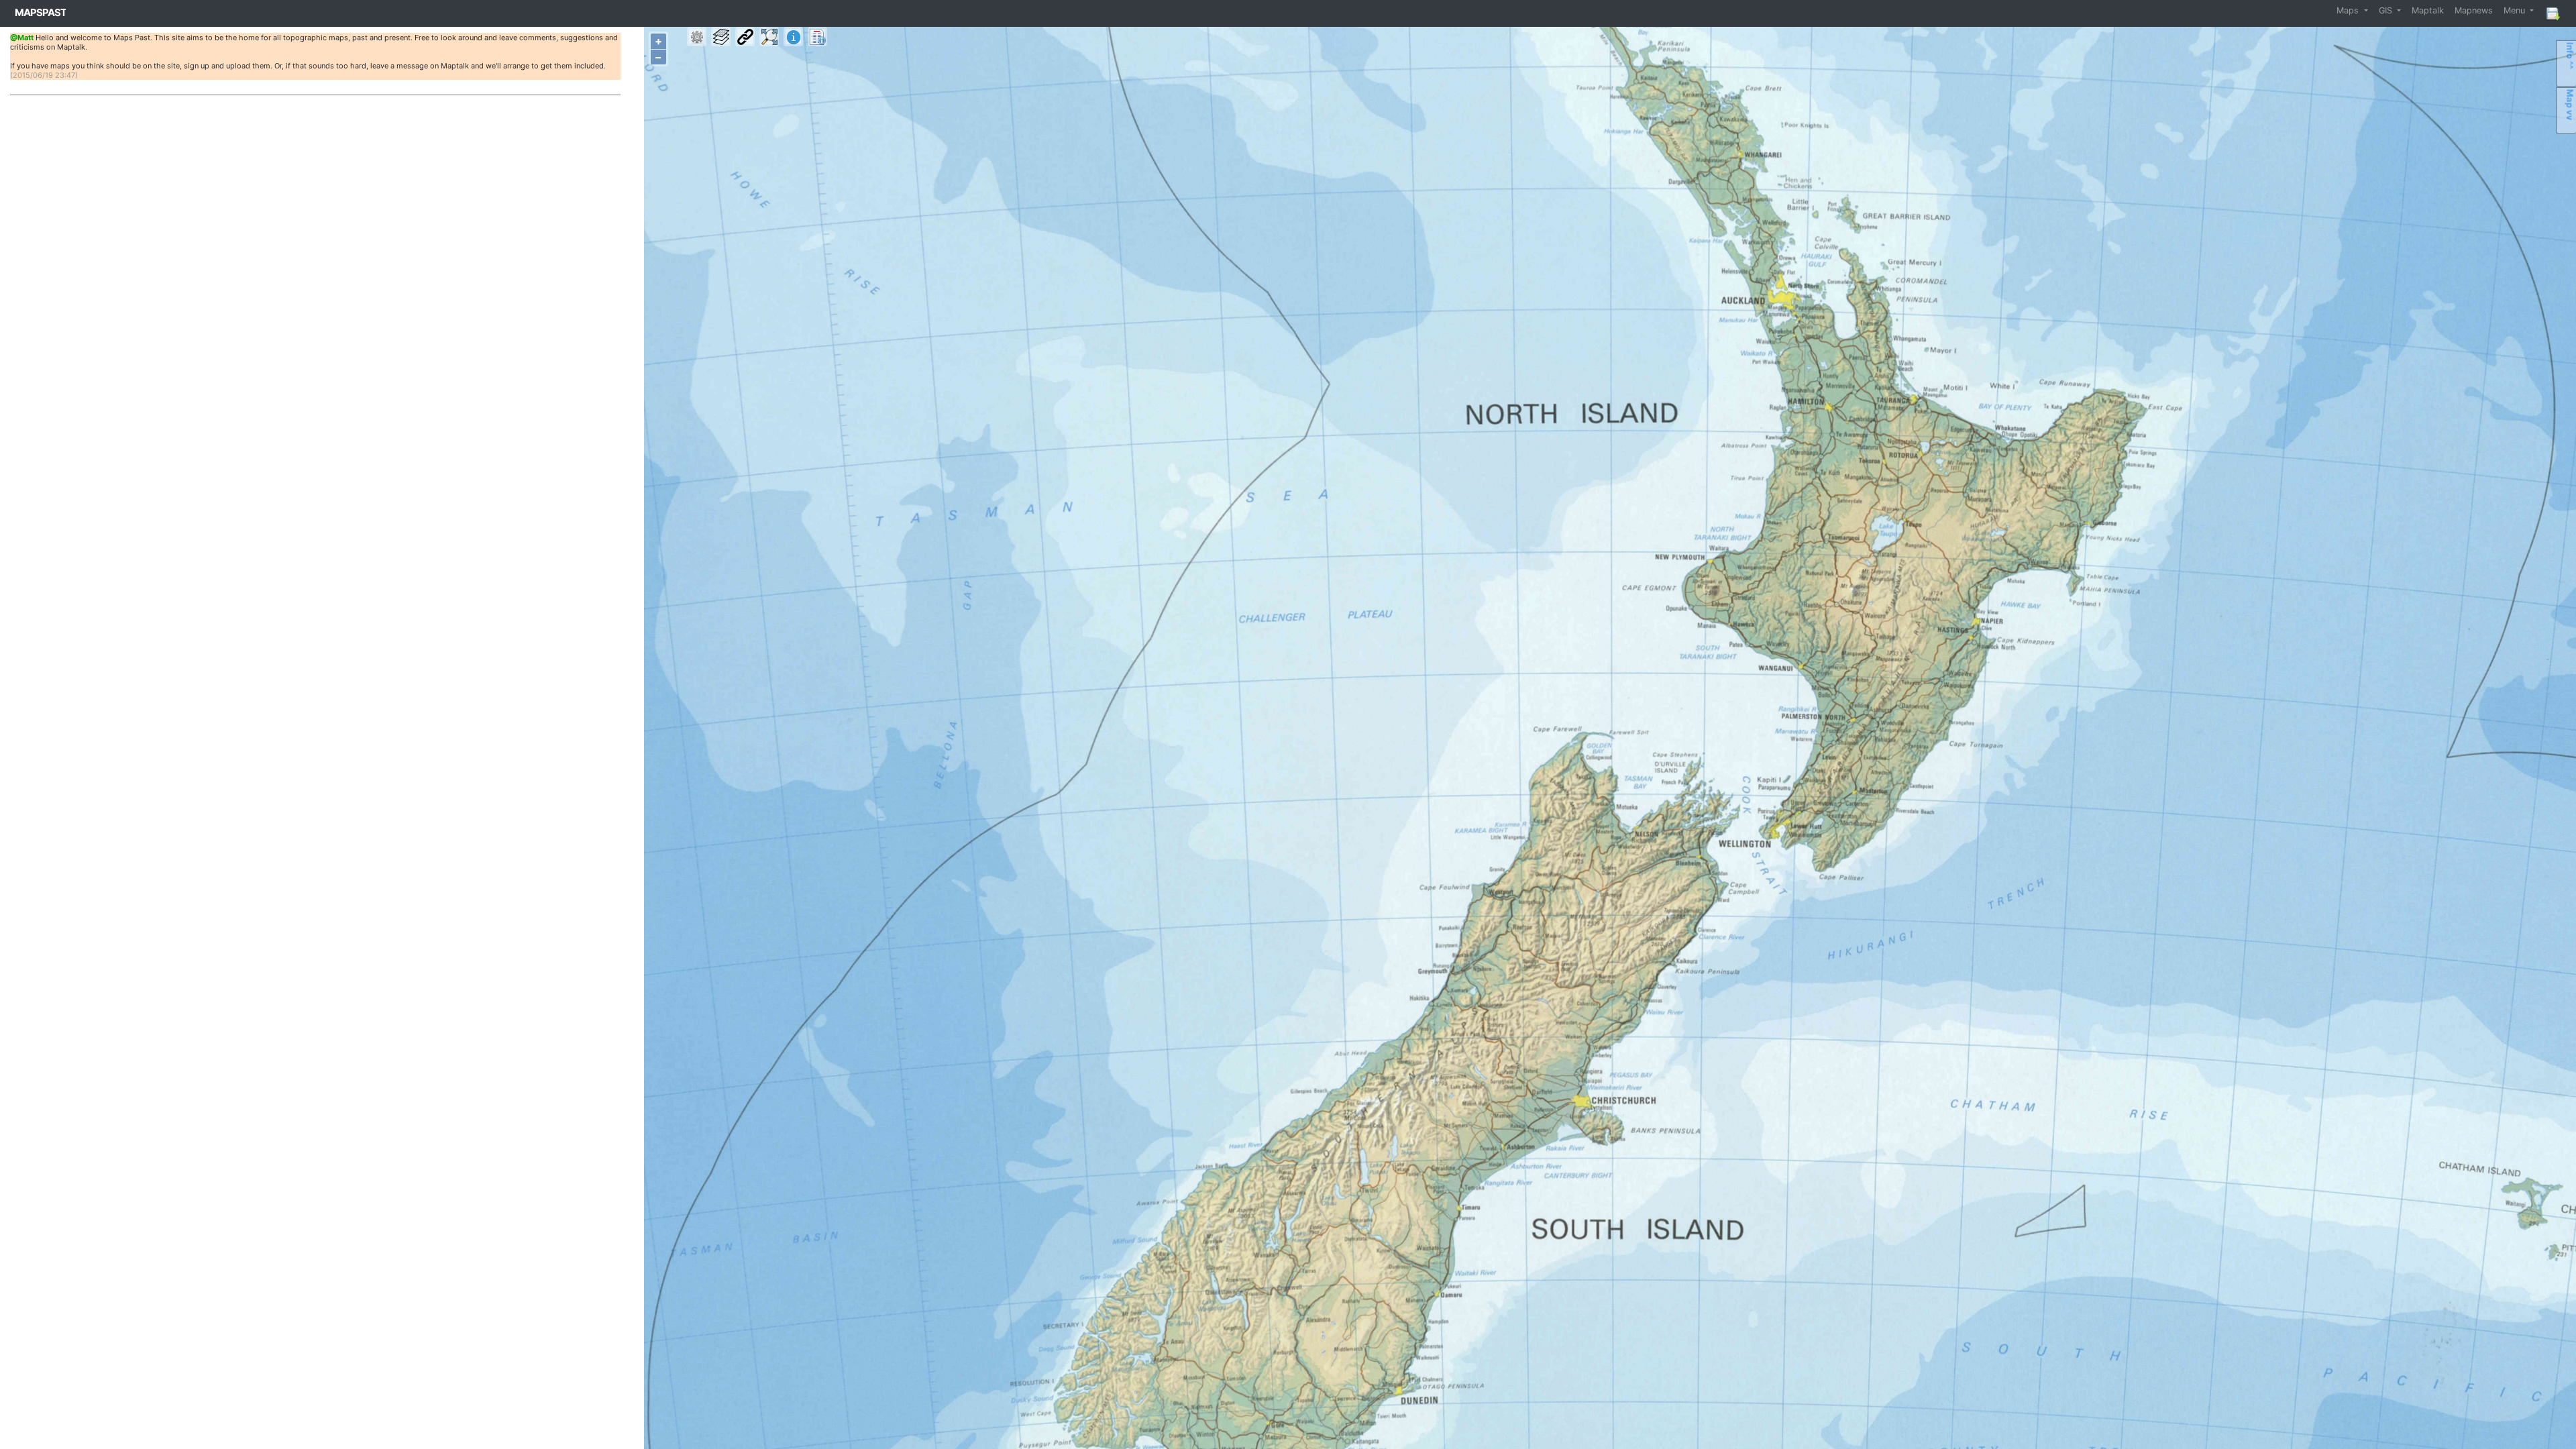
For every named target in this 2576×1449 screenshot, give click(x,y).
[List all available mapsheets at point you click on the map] (817, 37)
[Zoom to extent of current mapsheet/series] (769, 37)
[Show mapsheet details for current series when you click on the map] (793, 37)
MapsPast (41, 12)
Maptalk (2428, 10)
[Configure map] (697, 37)
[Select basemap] (721, 37)
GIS (2387, 10)
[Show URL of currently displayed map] (745, 37)
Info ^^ (2570, 56)
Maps (2349, 10)
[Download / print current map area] (2553, 13)
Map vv (2570, 105)
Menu (2516, 10)
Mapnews (2474, 10)
